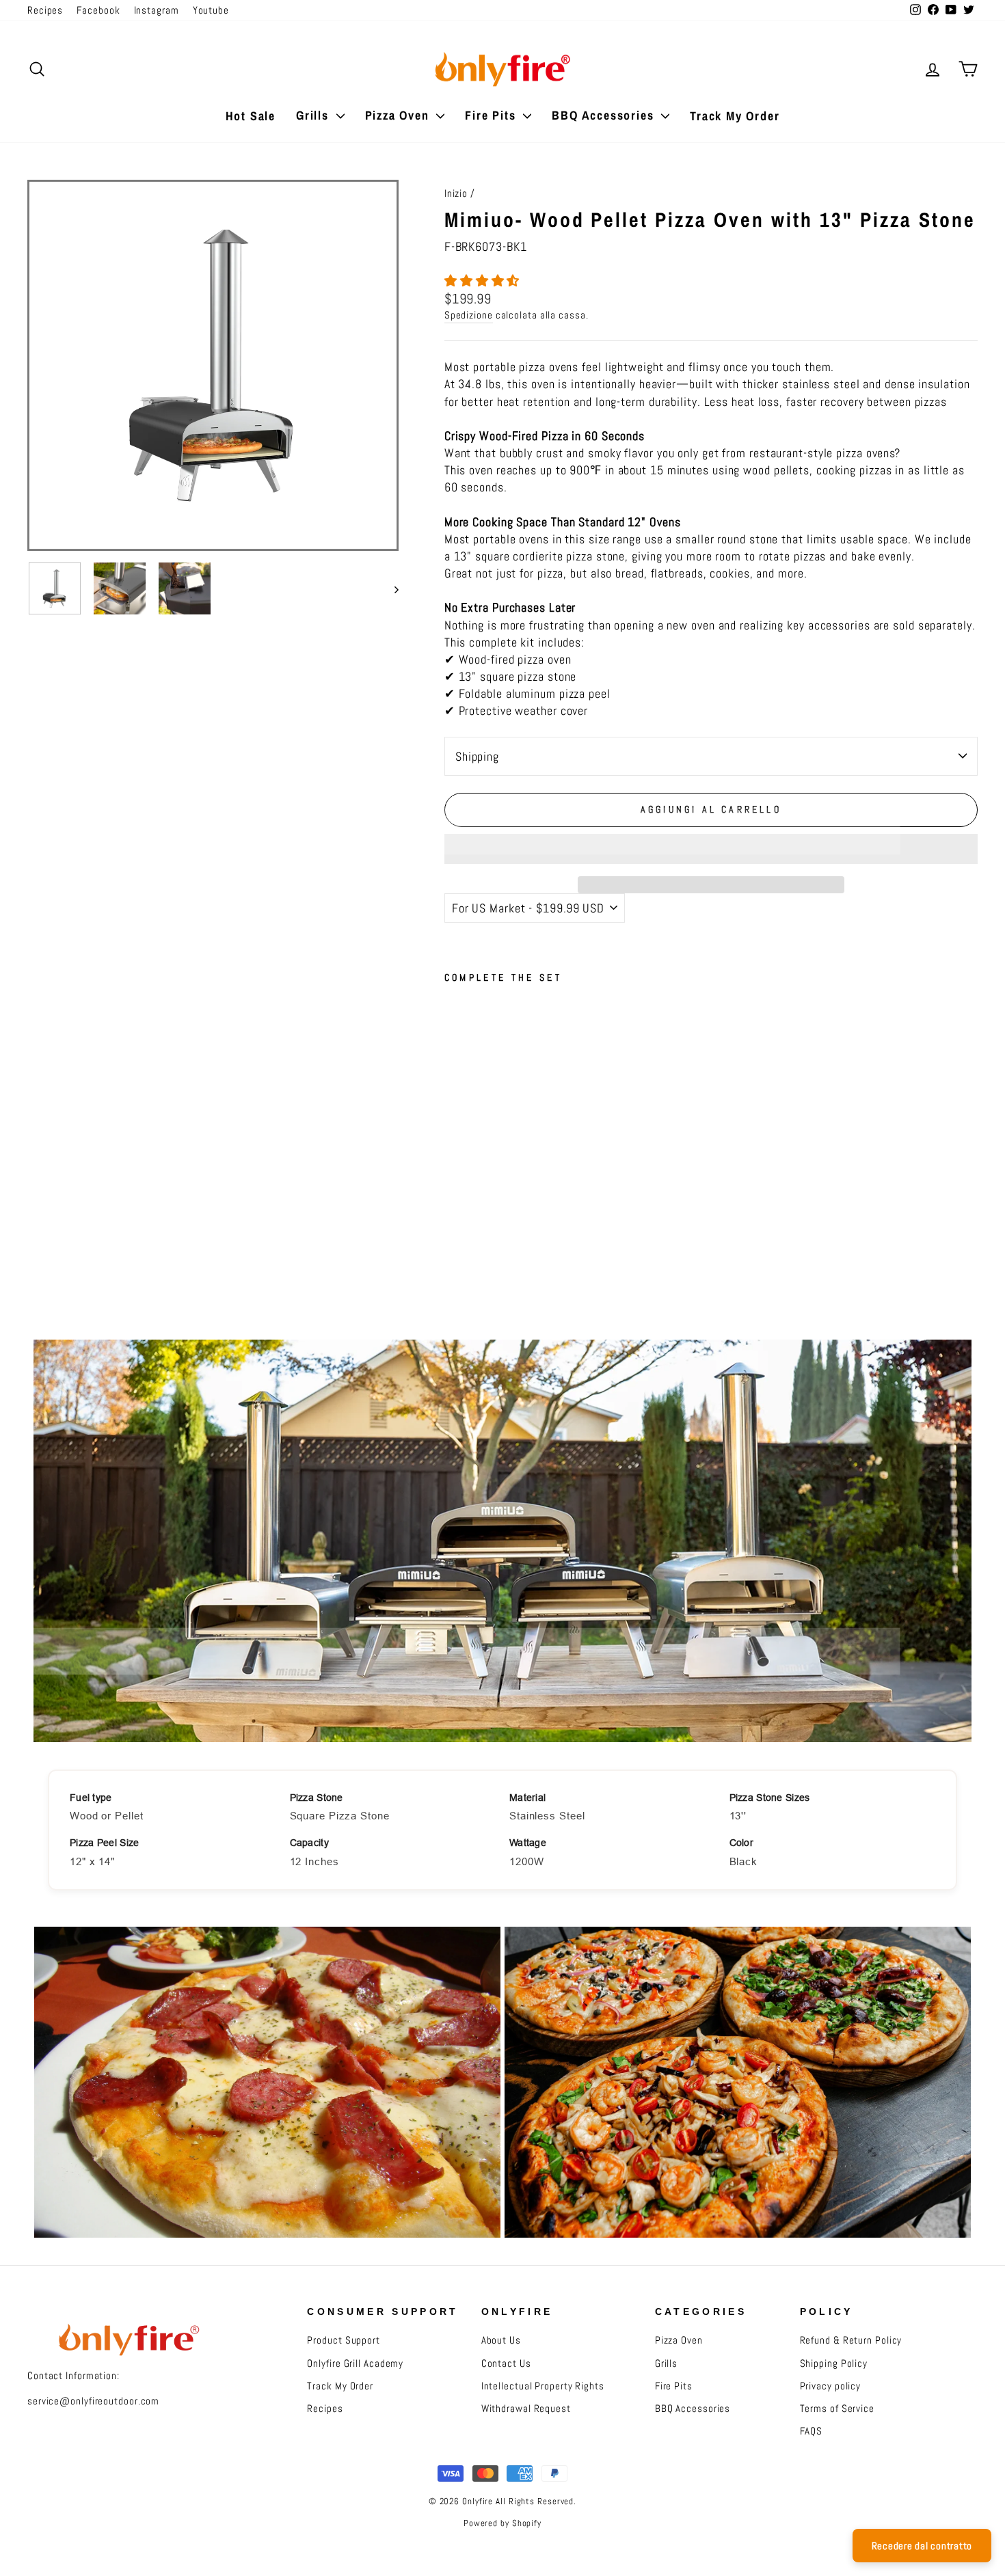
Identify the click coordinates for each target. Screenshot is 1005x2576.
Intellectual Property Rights (543, 2386)
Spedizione (469, 315)
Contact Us (506, 2363)
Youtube (211, 10)
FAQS (812, 2431)
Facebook (98, 10)
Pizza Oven (399, 115)
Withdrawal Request (526, 2409)
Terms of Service (837, 2409)
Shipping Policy (834, 2363)
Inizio (456, 193)
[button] (484, 281)
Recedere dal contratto (922, 2546)
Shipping (477, 756)
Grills (314, 115)
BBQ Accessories (605, 115)
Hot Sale (251, 116)
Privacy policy (831, 2386)
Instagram (157, 10)
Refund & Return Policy (851, 2340)
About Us (501, 2340)
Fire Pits (492, 115)
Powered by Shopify (502, 2523)
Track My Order (735, 116)
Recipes (45, 10)
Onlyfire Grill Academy (355, 2363)
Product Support (344, 2340)
